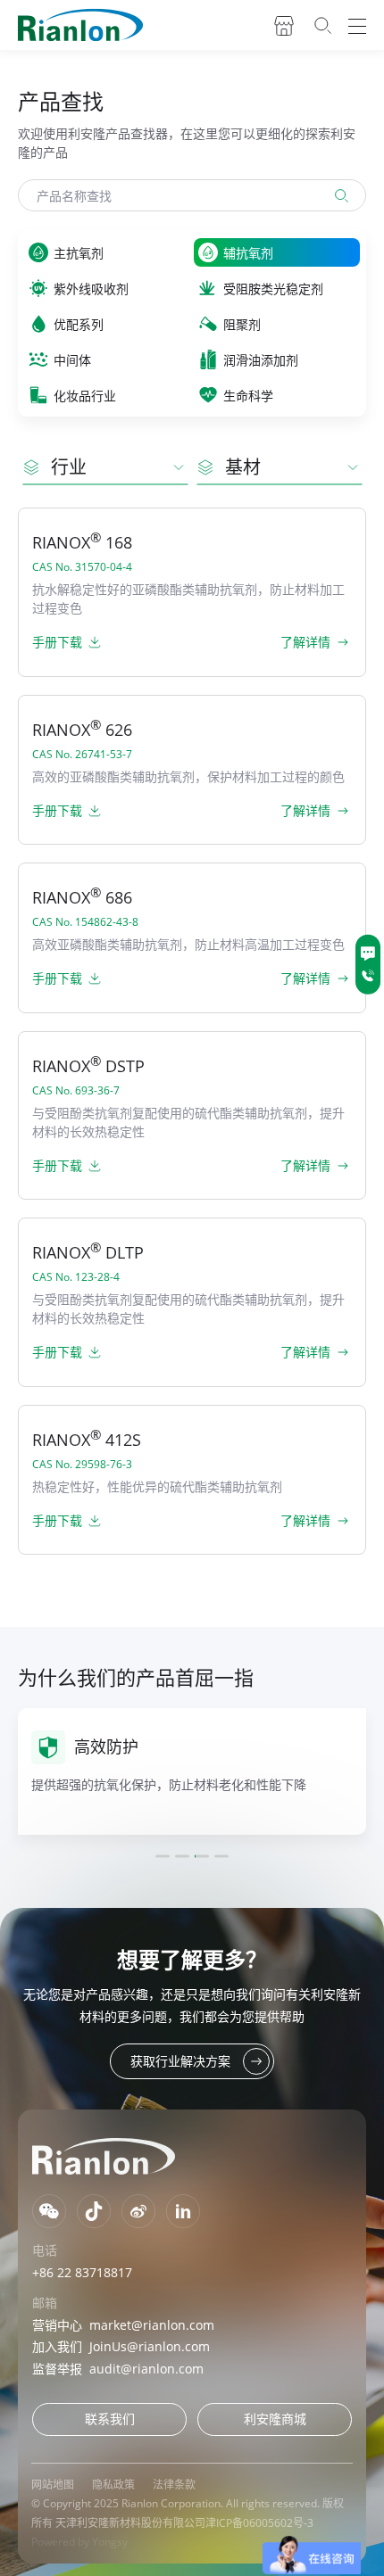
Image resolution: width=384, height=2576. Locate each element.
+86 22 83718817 (82, 2272)
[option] (192, 1771)
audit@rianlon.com (146, 2369)
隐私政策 (113, 2485)
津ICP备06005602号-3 (259, 2523)
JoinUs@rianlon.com (150, 2346)
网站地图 (53, 2485)
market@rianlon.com (152, 2325)
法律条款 (174, 2485)
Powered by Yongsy (79, 2542)
